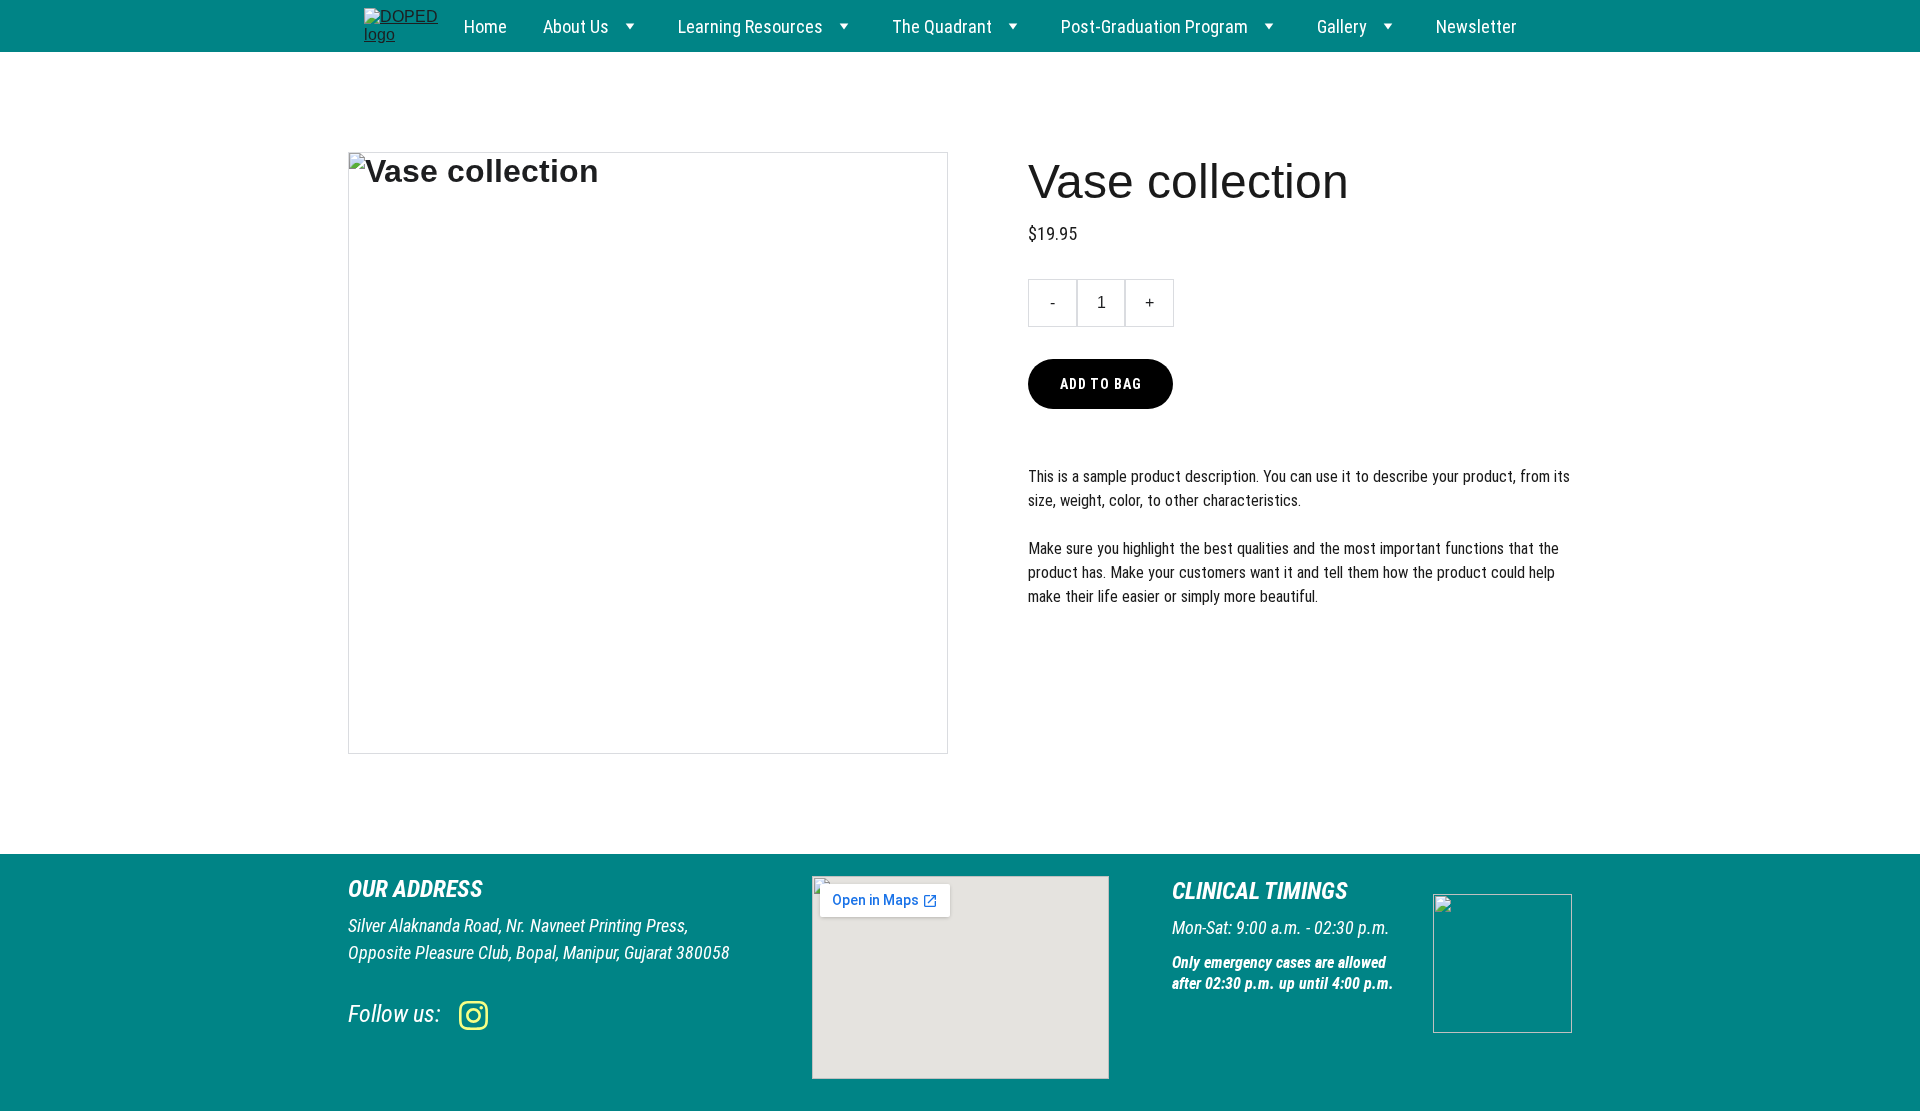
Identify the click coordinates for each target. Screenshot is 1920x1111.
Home (485, 26)
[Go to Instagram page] (473, 1015)
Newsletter (1476, 26)
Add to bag (1100, 384)
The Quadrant (942, 26)
